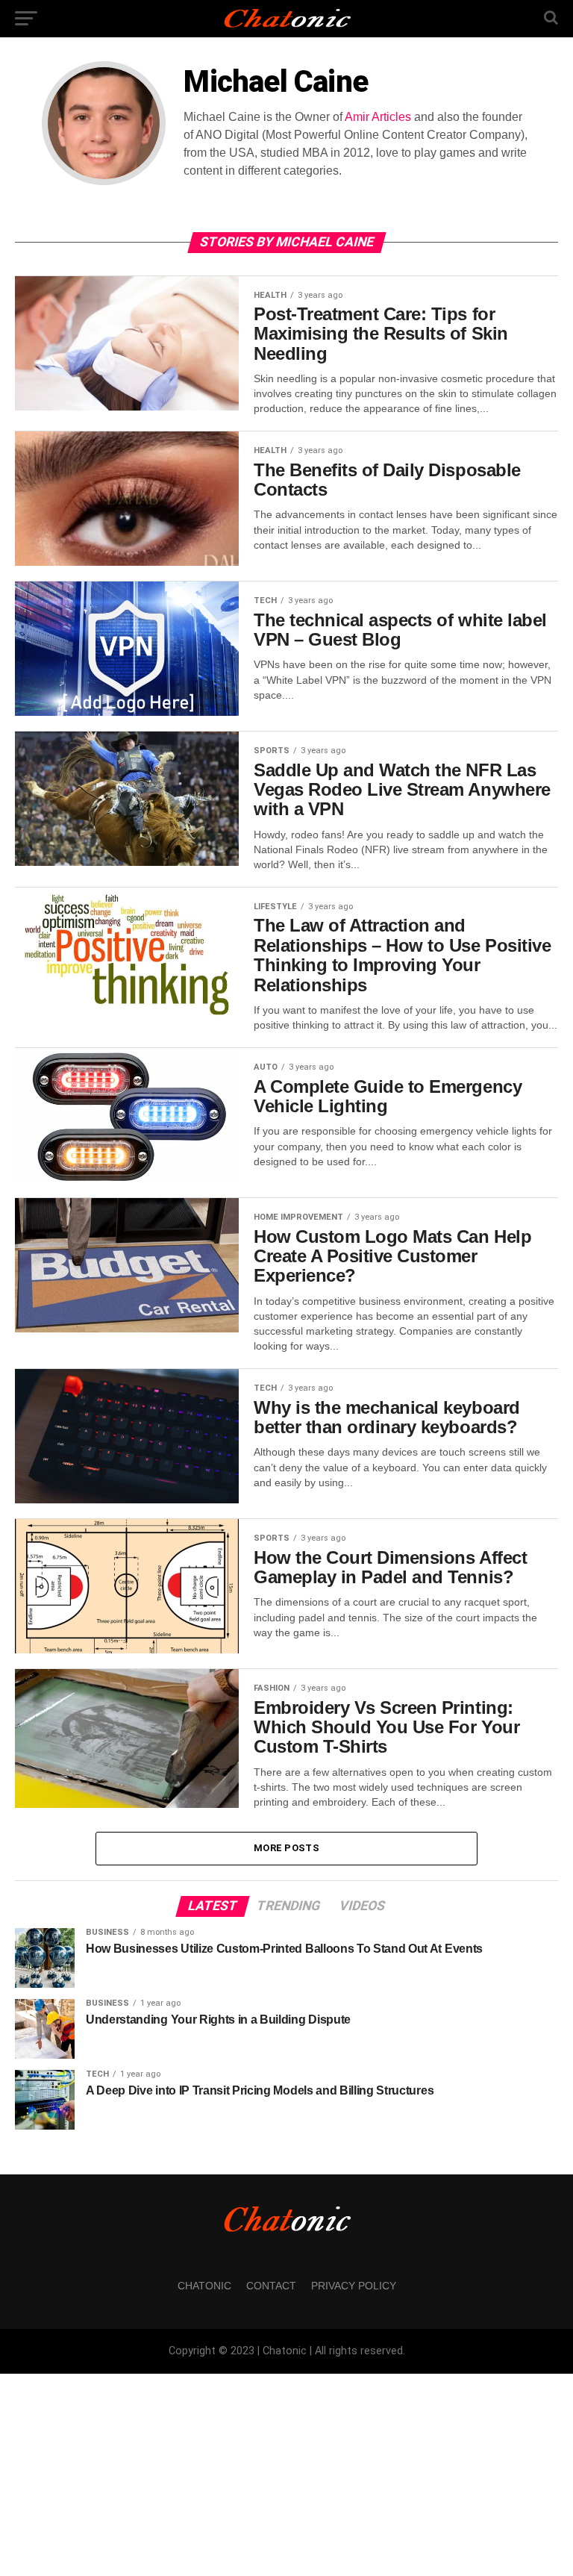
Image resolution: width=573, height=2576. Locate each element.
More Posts (286, 1848)
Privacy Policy (354, 2286)
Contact (271, 2286)
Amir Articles (378, 117)
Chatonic (204, 2286)
